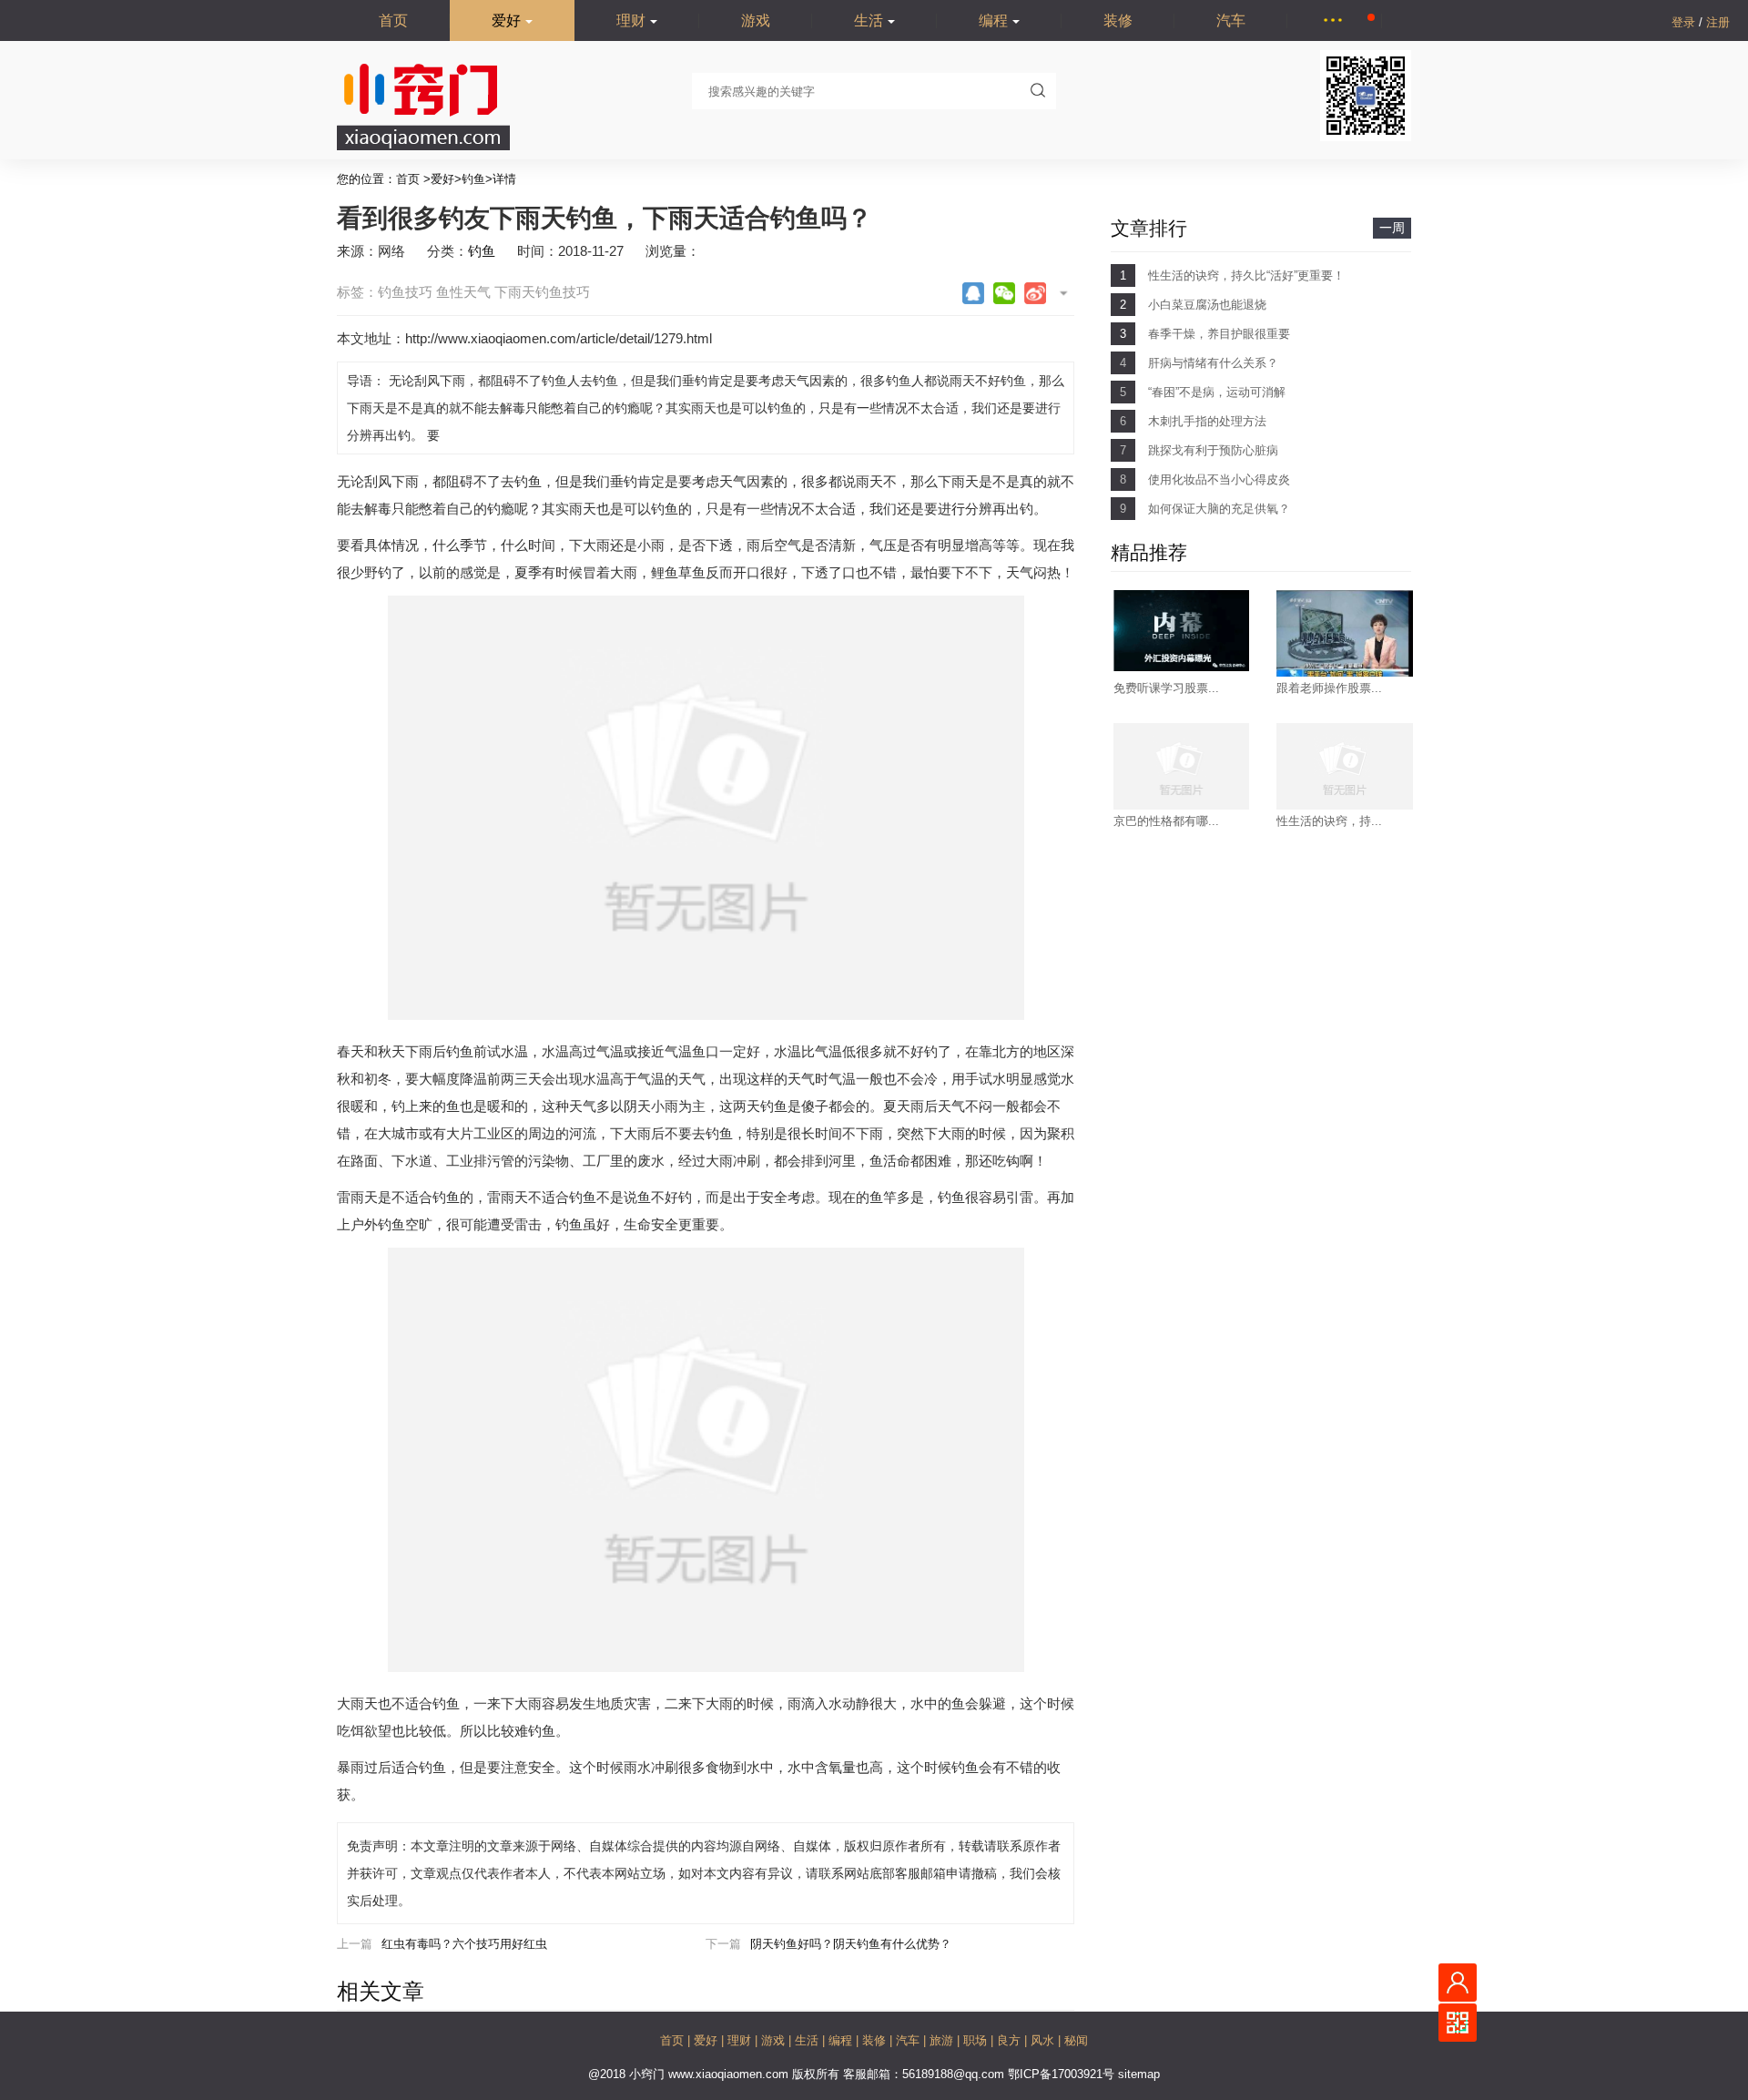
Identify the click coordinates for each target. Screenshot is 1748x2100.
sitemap (1139, 2074)
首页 (393, 20)
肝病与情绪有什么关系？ (1213, 363)
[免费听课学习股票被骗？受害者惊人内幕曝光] (1182, 667)
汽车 (1231, 20)
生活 (869, 20)
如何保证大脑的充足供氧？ (1219, 509)
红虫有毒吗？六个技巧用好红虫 (464, 1944)
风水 (1044, 2040)
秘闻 (1076, 2040)
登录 (1685, 22)
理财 (631, 20)
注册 (1718, 22)
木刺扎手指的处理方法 (1207, 421)
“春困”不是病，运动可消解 (1217, 392)
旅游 (943, 2040)
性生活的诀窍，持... (1329, 821)
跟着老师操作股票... (1329, 688)
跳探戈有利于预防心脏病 (1213, 450)
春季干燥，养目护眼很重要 (1219, 334)
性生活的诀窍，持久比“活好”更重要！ (1246, 275)
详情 (504, 179)
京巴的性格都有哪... (1166, 821)
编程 (993, 20)
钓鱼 (473, 179)
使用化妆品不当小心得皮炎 (1219, 479)
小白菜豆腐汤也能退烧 (1207, 305)
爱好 (506, 20)
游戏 (756, 20)
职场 (977, 2040)
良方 (1011, 2040)
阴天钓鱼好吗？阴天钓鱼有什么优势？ (851, 1944)
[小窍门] (423, 146)
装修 (1118, 20)
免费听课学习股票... (1166, 688)
